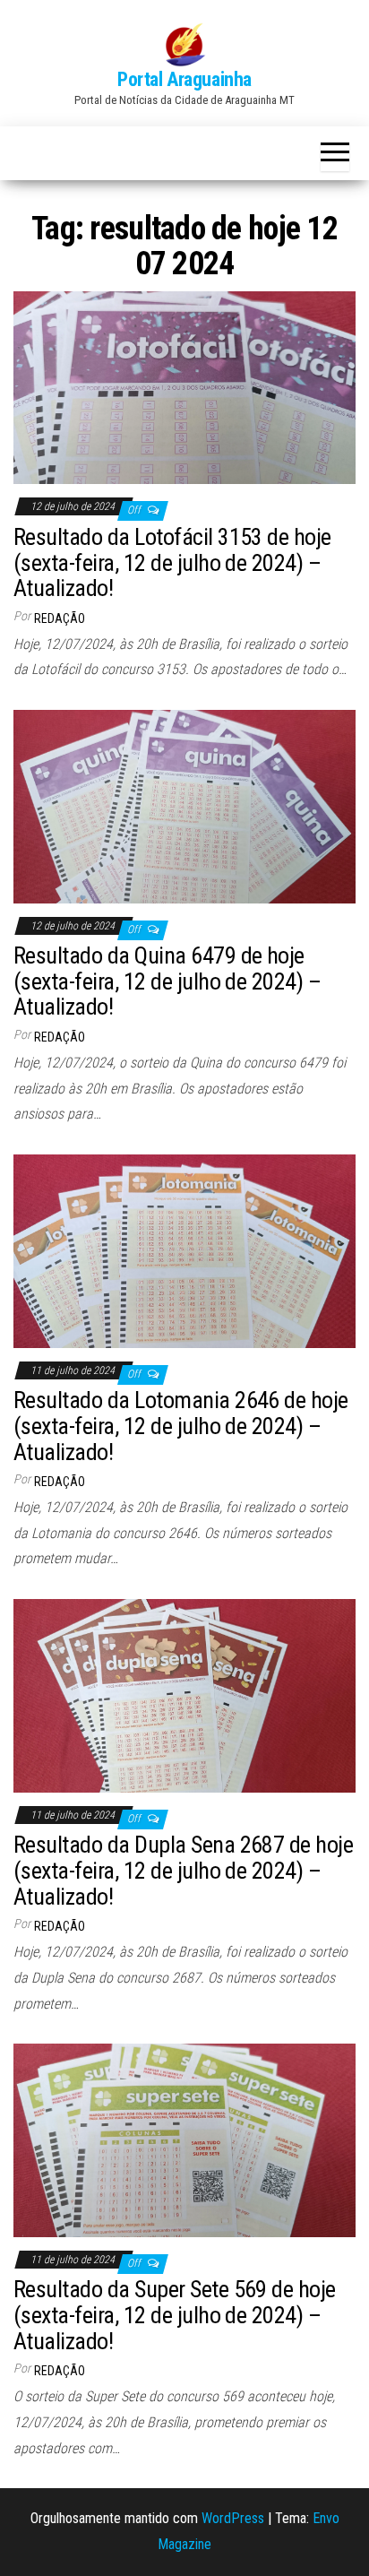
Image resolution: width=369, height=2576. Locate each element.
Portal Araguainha (184, 79)
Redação (60, 618)
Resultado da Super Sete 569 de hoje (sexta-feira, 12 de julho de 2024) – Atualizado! (175, 2315)
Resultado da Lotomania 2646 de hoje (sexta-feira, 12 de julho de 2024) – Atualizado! (181, 1426)
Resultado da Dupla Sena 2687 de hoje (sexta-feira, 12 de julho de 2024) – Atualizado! (183, 1870)
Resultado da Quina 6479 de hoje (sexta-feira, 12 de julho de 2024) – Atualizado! (167, 981)
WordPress (233, 2518)
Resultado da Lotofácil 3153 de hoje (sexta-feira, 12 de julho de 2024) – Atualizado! (172, 562)
